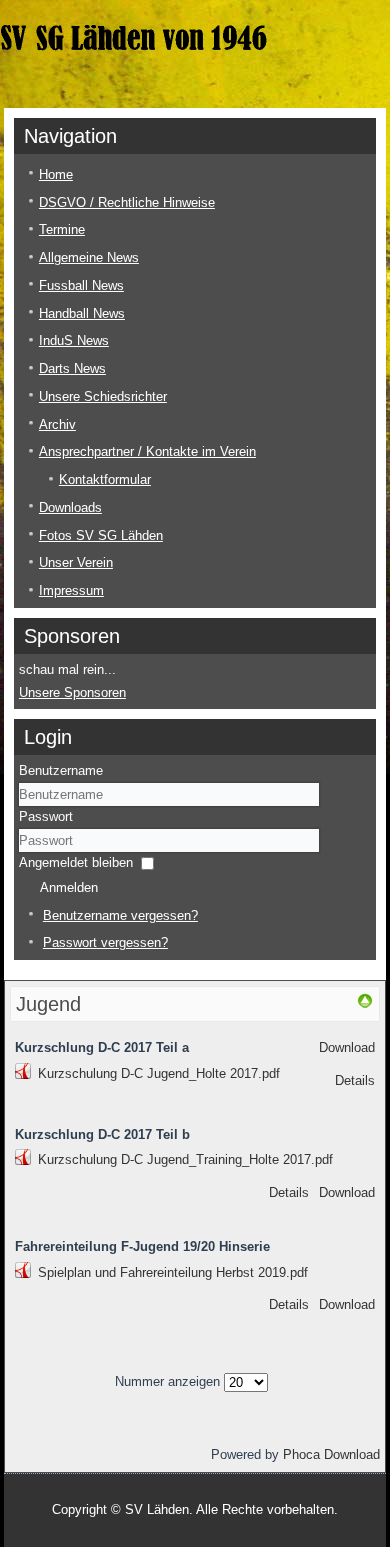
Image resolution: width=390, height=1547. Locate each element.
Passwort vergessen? (105, 942)
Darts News (72, 368)
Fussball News (81, 285)
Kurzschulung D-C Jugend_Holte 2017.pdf (159, 1073)
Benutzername (61, 770)
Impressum (71, 590)
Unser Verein (76, 562)
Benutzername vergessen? (120, 915)
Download (347, 1047)
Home (56, 174)
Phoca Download (331, 1454)
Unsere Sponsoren (72, 692)
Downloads (70, 507)
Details (355, 1080)
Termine (62, 229)
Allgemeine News (89, 257)
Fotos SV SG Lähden (101, 535)
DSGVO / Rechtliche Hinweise (127, 202)
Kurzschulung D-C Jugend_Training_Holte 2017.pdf (185, 1159)
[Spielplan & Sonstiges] (365, 1004)
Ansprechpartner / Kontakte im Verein (147, 451)
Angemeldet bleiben (76, 862)
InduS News (74, 340)
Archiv (57, 424)
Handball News (82, 313)
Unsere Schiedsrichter (103, 396)
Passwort (46, 816)
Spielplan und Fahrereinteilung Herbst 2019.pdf (173, 1272)
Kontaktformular (105, 479)
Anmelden (69, 887)
